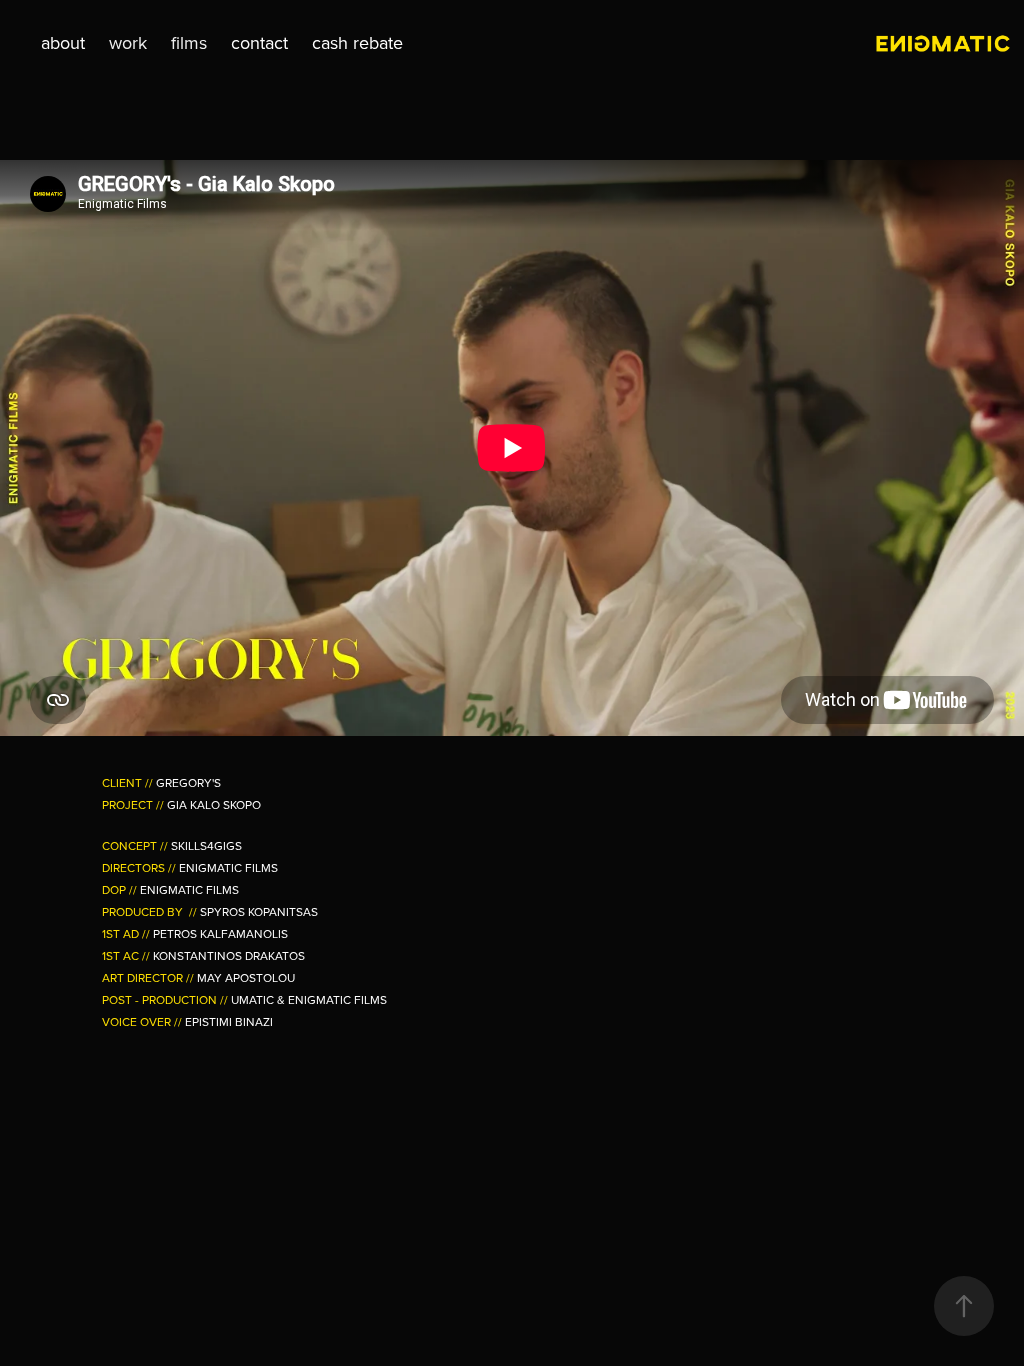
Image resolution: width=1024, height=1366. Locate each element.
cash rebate (357, 42)
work (128, 42)
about (63, 42)
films (189, 42)
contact (259, 42)
